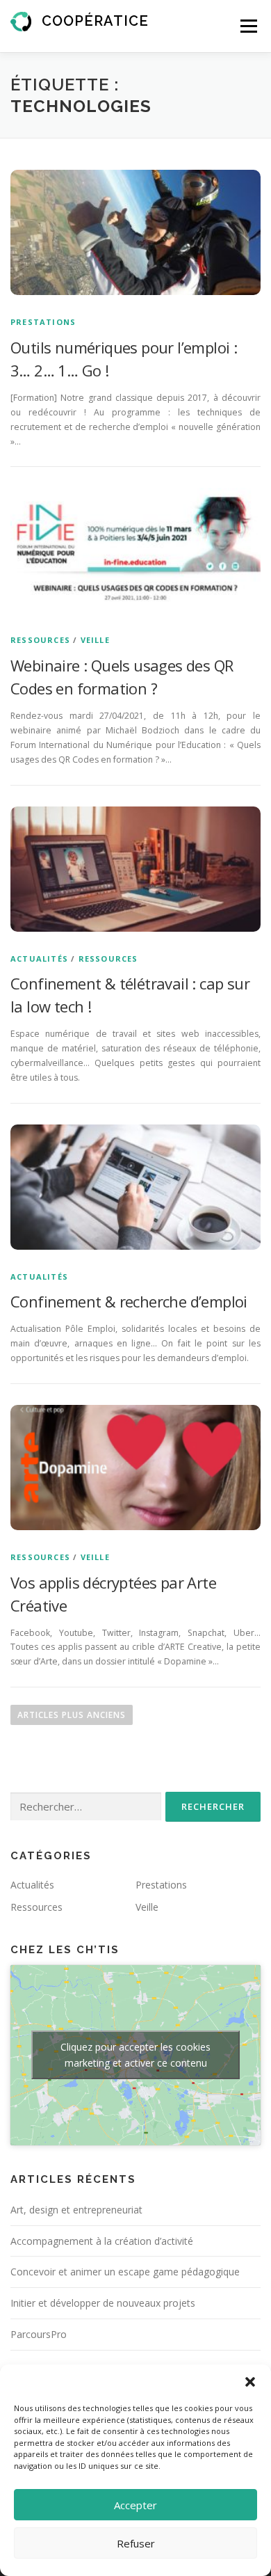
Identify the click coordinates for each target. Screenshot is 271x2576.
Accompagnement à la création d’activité (102, 2241)
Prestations (43, 322)
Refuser (136, 2543)
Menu (248, 26)
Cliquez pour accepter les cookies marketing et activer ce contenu (135, 2055)
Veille (95, 640)
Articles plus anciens (72, 1715)
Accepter (135, 2505)
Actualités (39, 959)
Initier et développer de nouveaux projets (103, 2303)
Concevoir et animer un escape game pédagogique (125, 2272)
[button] (250, 2382)
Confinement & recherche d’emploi (129, 1301)
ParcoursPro (39, 2334)
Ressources (40, 640)
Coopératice (95, 21)
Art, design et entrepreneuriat (76, 2210)
